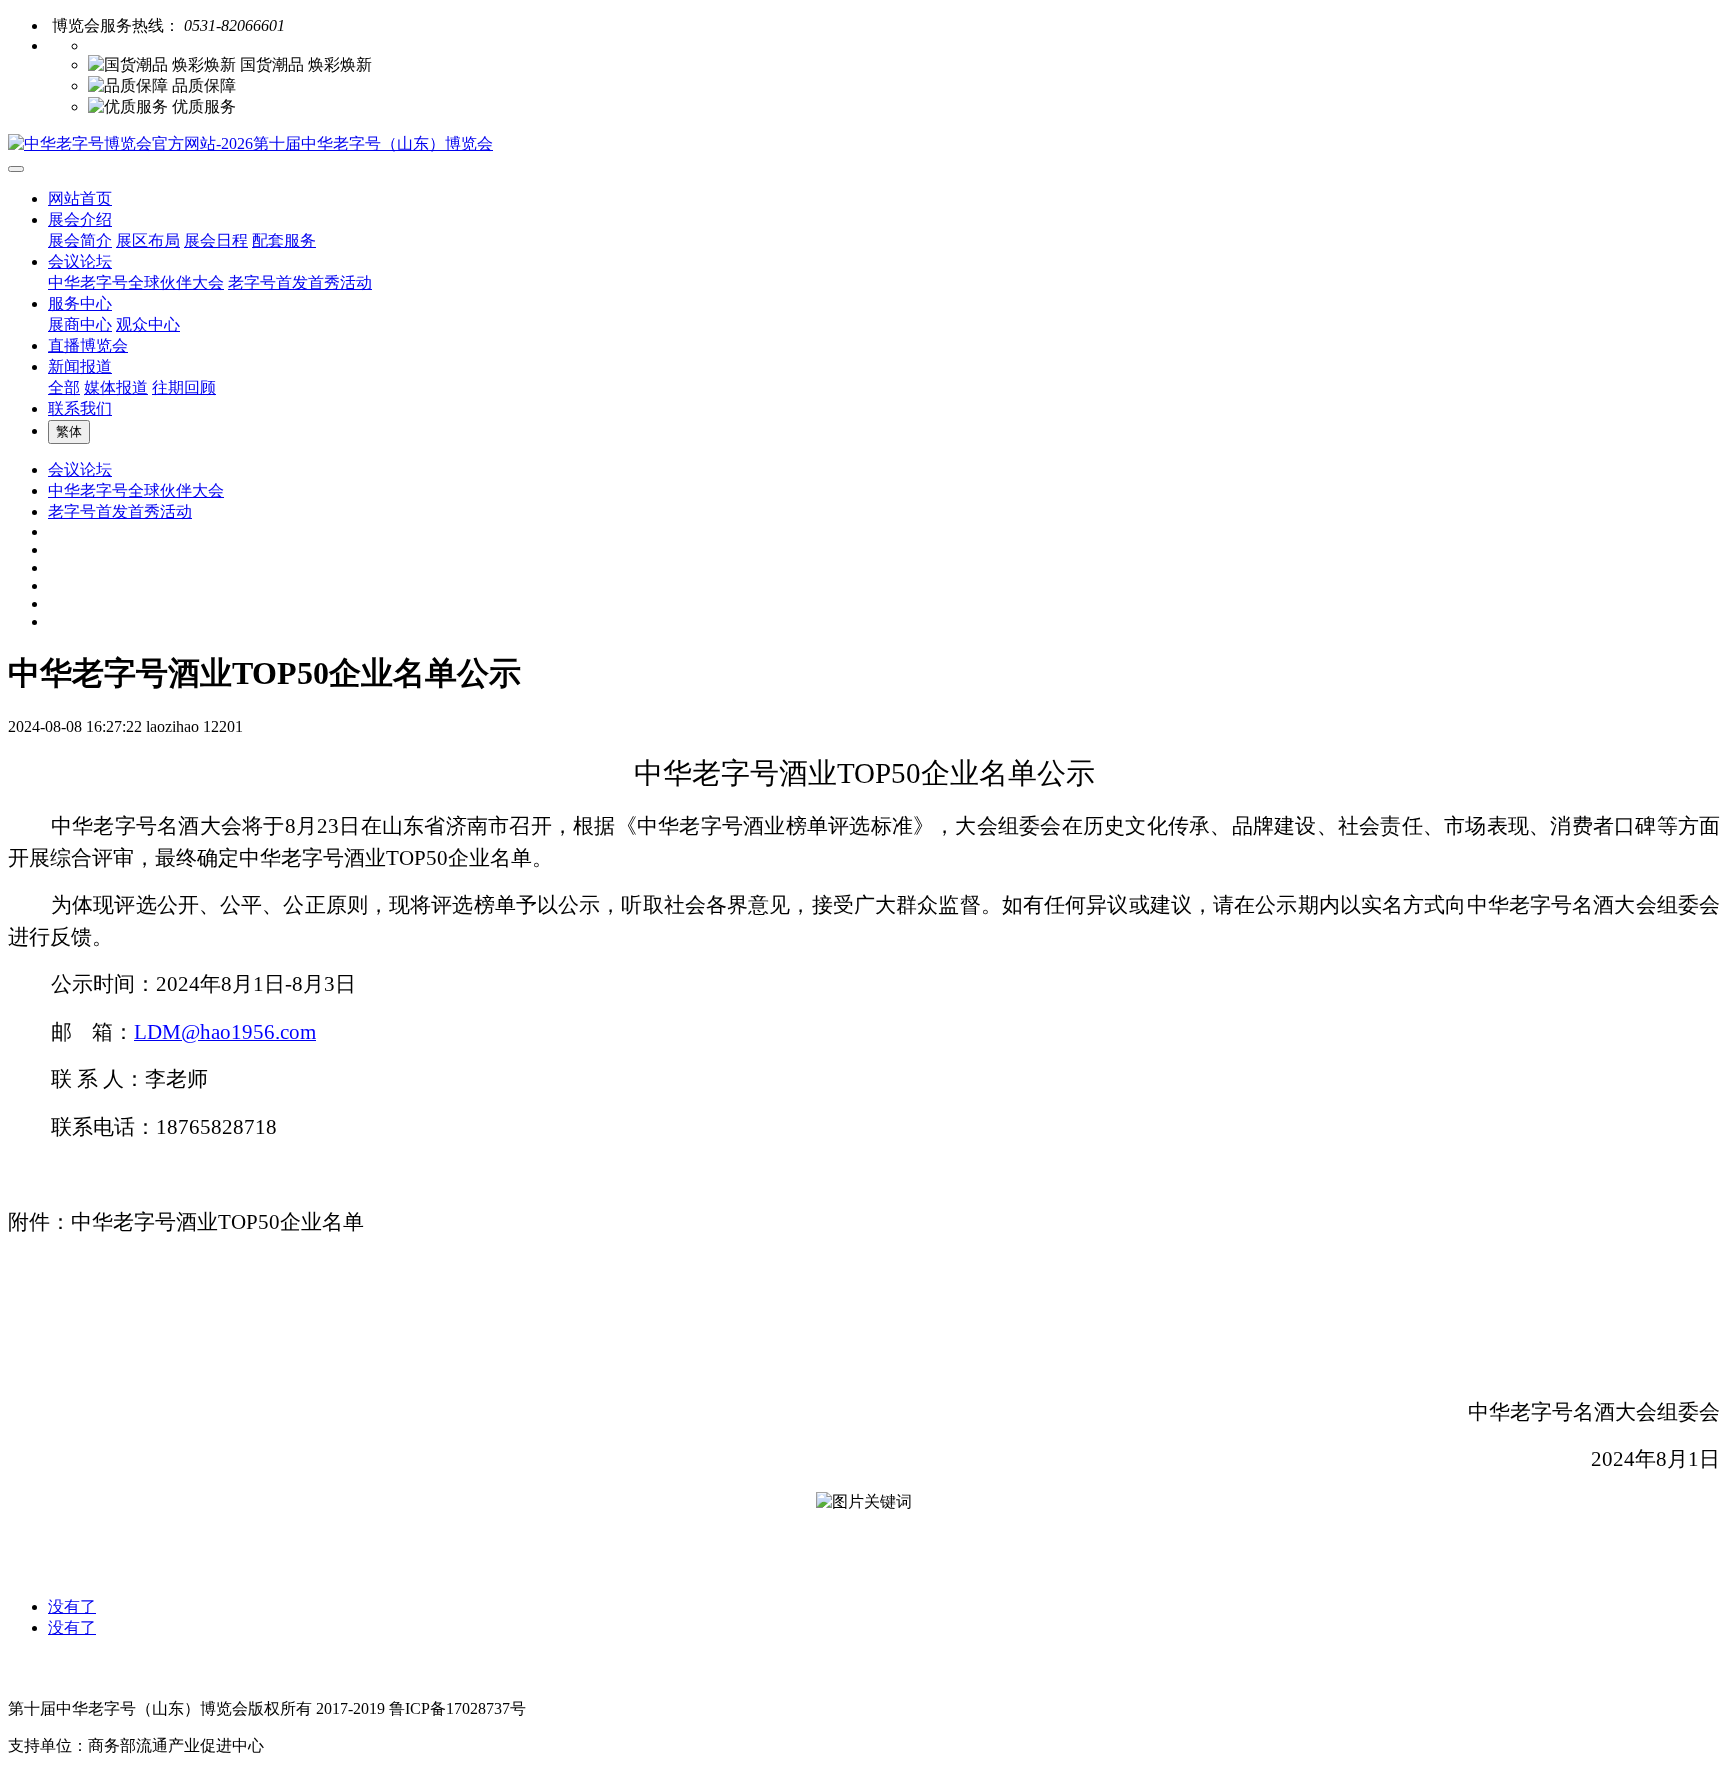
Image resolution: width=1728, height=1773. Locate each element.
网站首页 (80, 198)
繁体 (69, 431)
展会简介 (80, 240)
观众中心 (148, 324)
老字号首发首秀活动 (300, 282)
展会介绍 (80, 219)
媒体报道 (116, 387)
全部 (64, 387)
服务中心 (80, 303)
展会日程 (216, 240)
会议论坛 (80, 261)
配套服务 (284, 240)
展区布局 (148, 240)
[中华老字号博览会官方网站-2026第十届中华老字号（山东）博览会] (864, 144)
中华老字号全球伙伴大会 (136, 282)
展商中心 (80, 324)
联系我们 (80, 408)
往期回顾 (184, 387)
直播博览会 (88, 345)
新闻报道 (80, 366)
